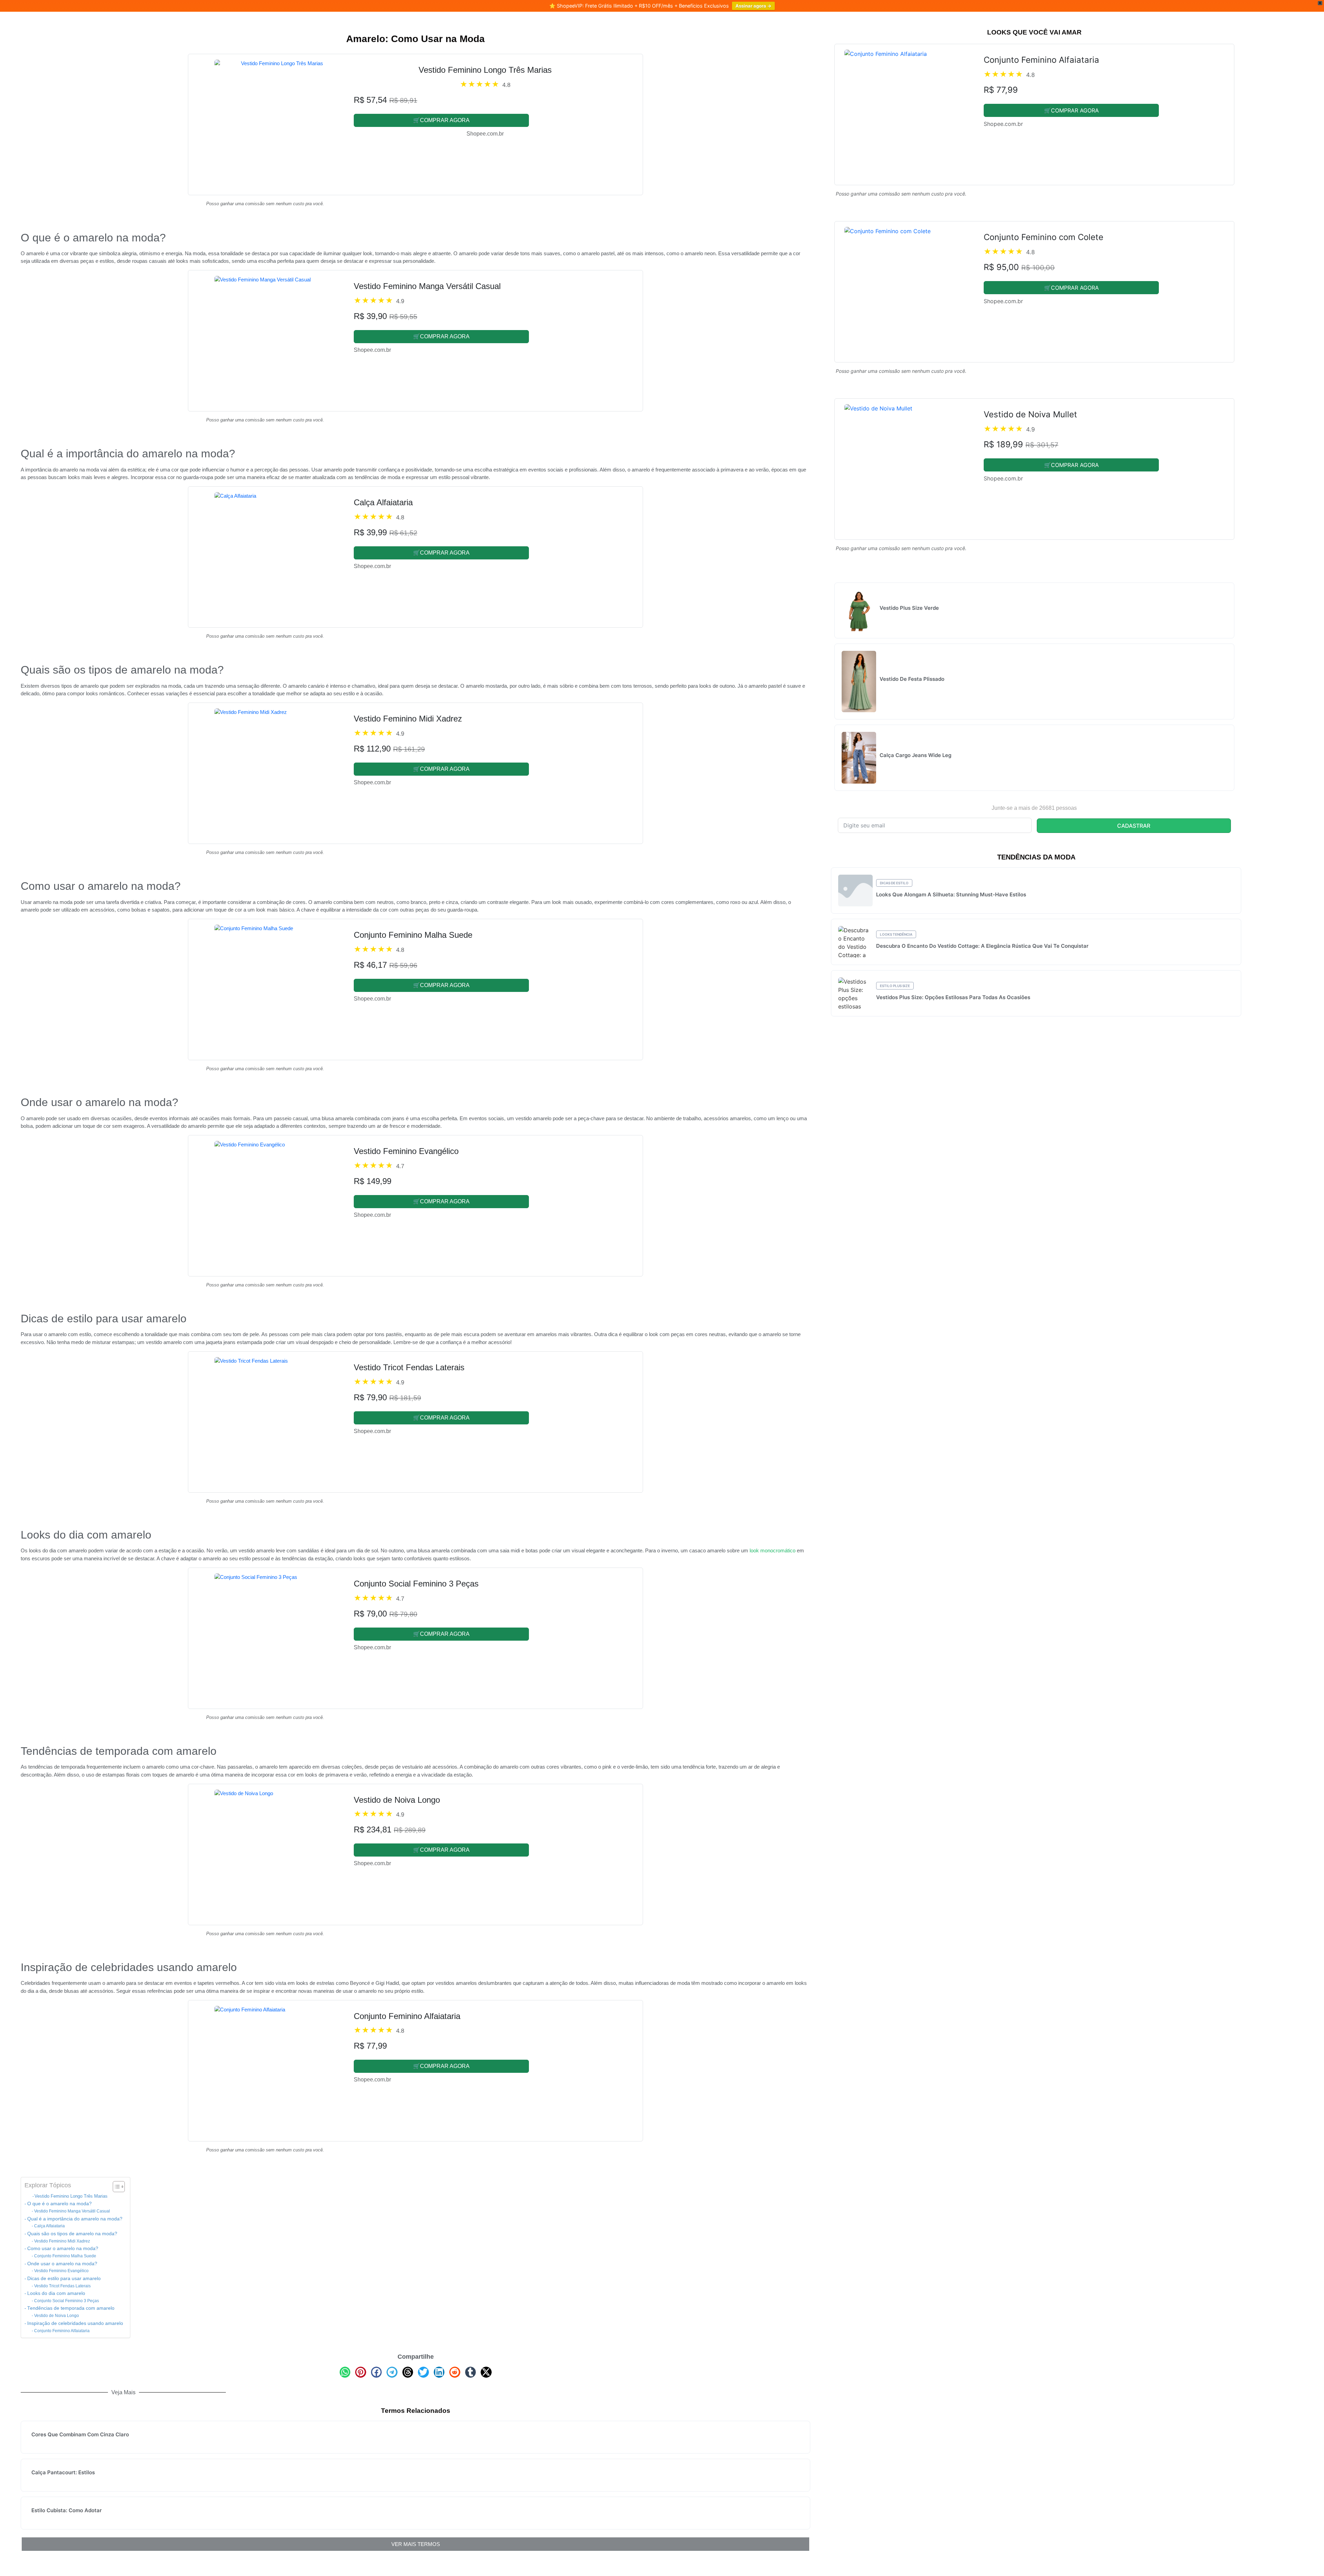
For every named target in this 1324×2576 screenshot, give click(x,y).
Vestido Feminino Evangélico (61, 2271)
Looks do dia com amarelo (56, 2293)
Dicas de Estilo (894, 883)
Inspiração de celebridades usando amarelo (75, 2323)
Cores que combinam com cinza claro (80, 2434)
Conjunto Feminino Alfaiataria (62, 2331)
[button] (345, 2372)
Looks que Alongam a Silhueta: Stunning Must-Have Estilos (951, 894)
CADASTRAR (1134, 826)
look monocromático (773, 1550)
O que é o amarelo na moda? (59, 2204)
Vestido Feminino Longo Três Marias (71, 2196)
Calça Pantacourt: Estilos (63, 2472)
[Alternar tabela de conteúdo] (115, 2187)
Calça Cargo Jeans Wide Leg (915, 755)
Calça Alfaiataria (49, 2226)
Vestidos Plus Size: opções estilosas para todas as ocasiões (953, 997)
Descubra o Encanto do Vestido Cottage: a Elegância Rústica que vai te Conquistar (982, 946)
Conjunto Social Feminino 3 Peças (66, 2301)
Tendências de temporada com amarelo (71, 2308)
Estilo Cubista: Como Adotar (67, 2510)
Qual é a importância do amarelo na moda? (75, 2219)
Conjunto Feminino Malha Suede (65, 2256)
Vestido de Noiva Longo (56, 2316)
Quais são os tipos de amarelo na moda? (72, 2234)
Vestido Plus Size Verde (909, 608)
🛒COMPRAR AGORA (441, 120)
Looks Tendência (896, 934)
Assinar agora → (753, 6)
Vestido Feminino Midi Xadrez (62, 2241)
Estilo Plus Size (895, 986)
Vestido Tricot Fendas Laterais (62, 2286)
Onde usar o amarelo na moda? (62, 2264)
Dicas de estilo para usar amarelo (64, 2279)
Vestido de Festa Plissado (912, 679)
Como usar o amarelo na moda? (63, 2249)
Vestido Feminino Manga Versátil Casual (72, 2211)
